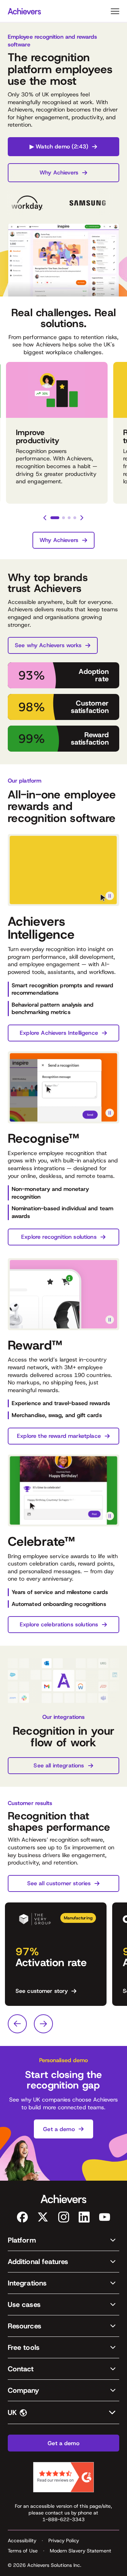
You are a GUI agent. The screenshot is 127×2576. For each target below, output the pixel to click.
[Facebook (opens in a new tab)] (22, 2217)
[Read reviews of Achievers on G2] (64, 2477)
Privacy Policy (64, 2540)
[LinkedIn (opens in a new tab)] (84, 2217)
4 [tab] (75, 518)
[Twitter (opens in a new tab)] (43, 2217)
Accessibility (22, 2540)
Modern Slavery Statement (81, 2551)
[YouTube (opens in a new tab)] (105, 2217)
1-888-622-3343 (64, 2519)
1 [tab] (55, 518)
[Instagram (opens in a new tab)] (64, 2217)
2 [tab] (64, 518)
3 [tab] (69, 518)
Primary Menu (115, 11)
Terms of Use (23, 2551)
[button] (64, 2240)
